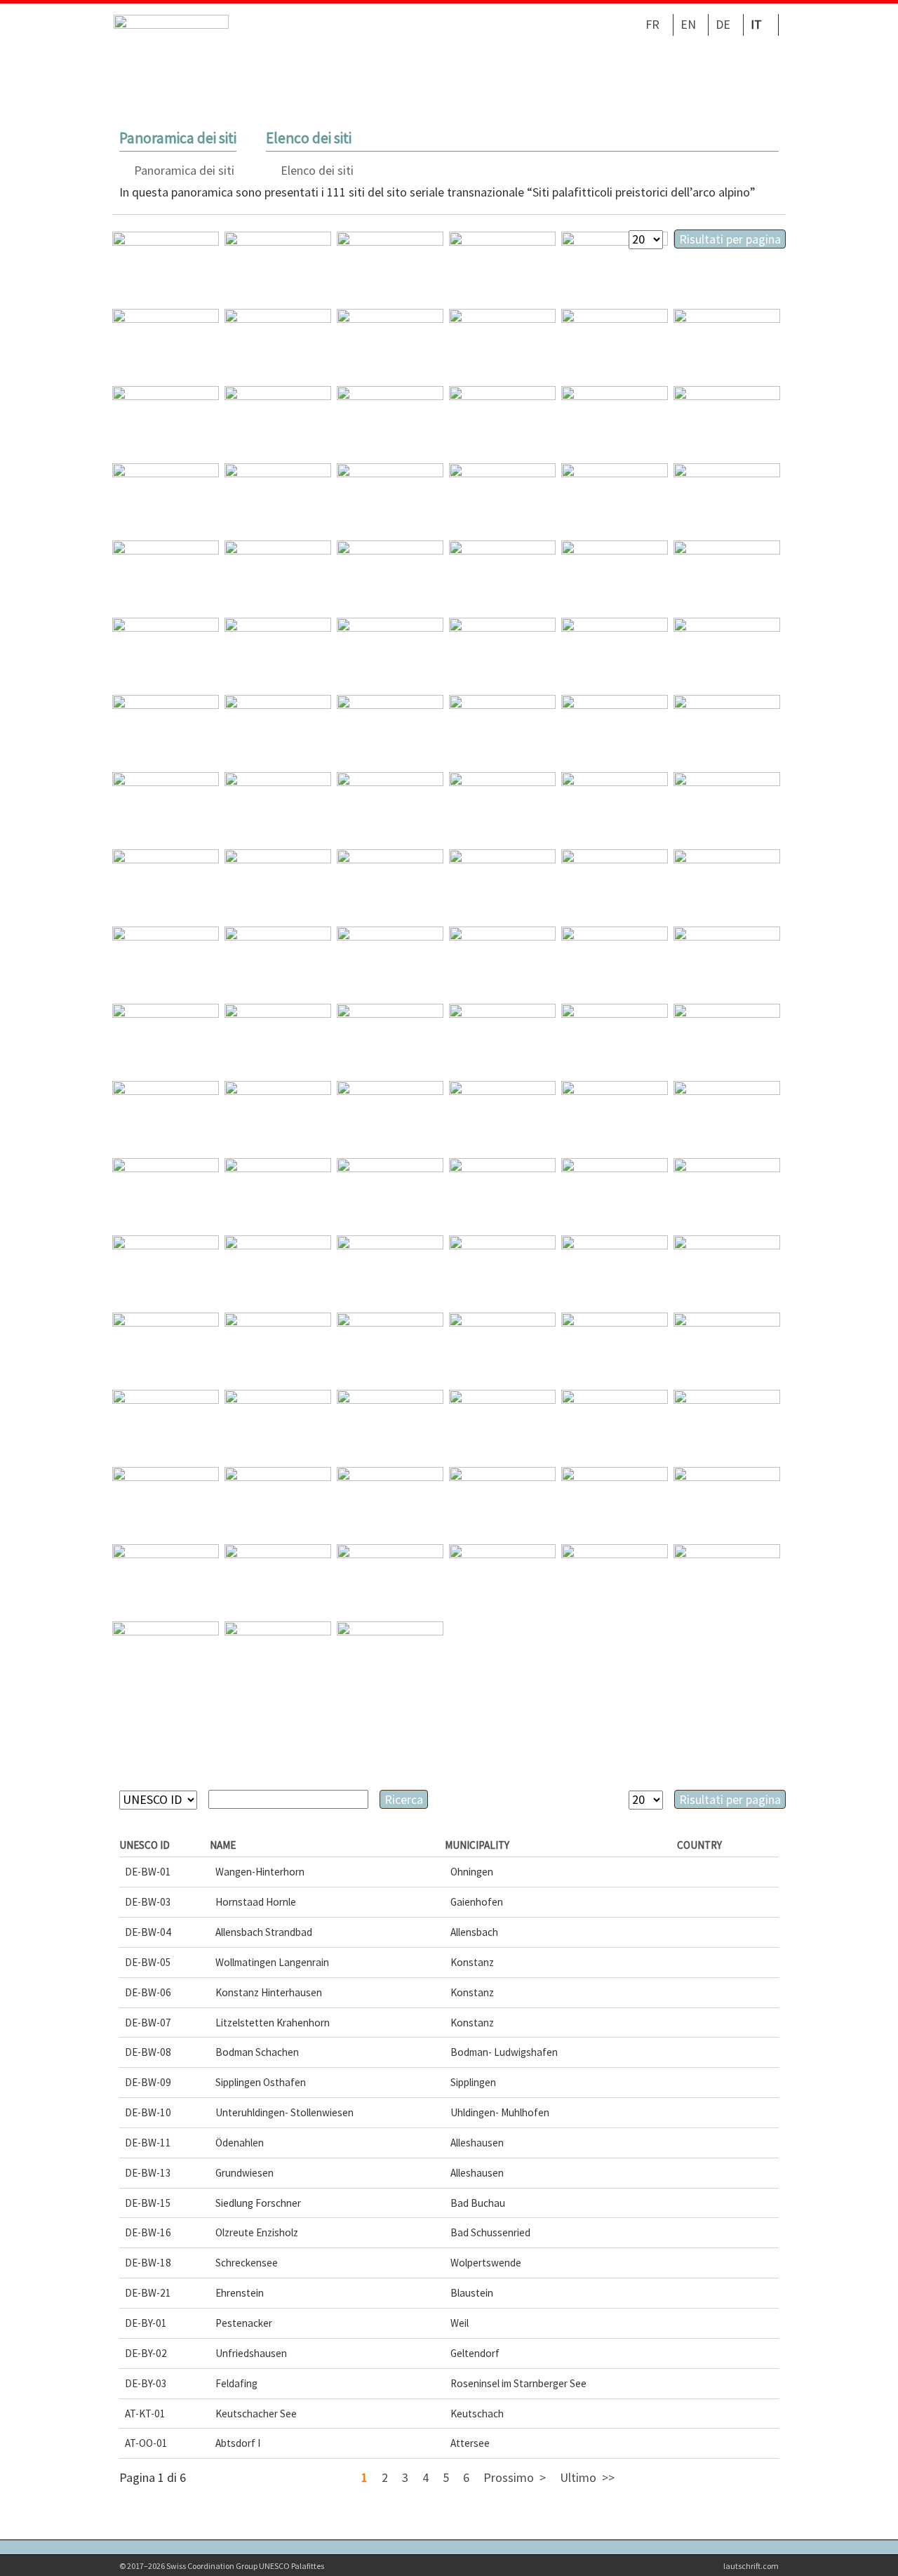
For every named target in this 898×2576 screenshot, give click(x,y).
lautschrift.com (751, 2566)
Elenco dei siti (317, 170)
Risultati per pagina (730, 239)
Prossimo (509, 2477)
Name (223, 1845)
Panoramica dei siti (184, 170)
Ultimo (578, 2477)
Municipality (477, 1845)
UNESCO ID (145, 1845)
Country (699, 1845)
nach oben (865, 2543)
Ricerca (404, 1799)
